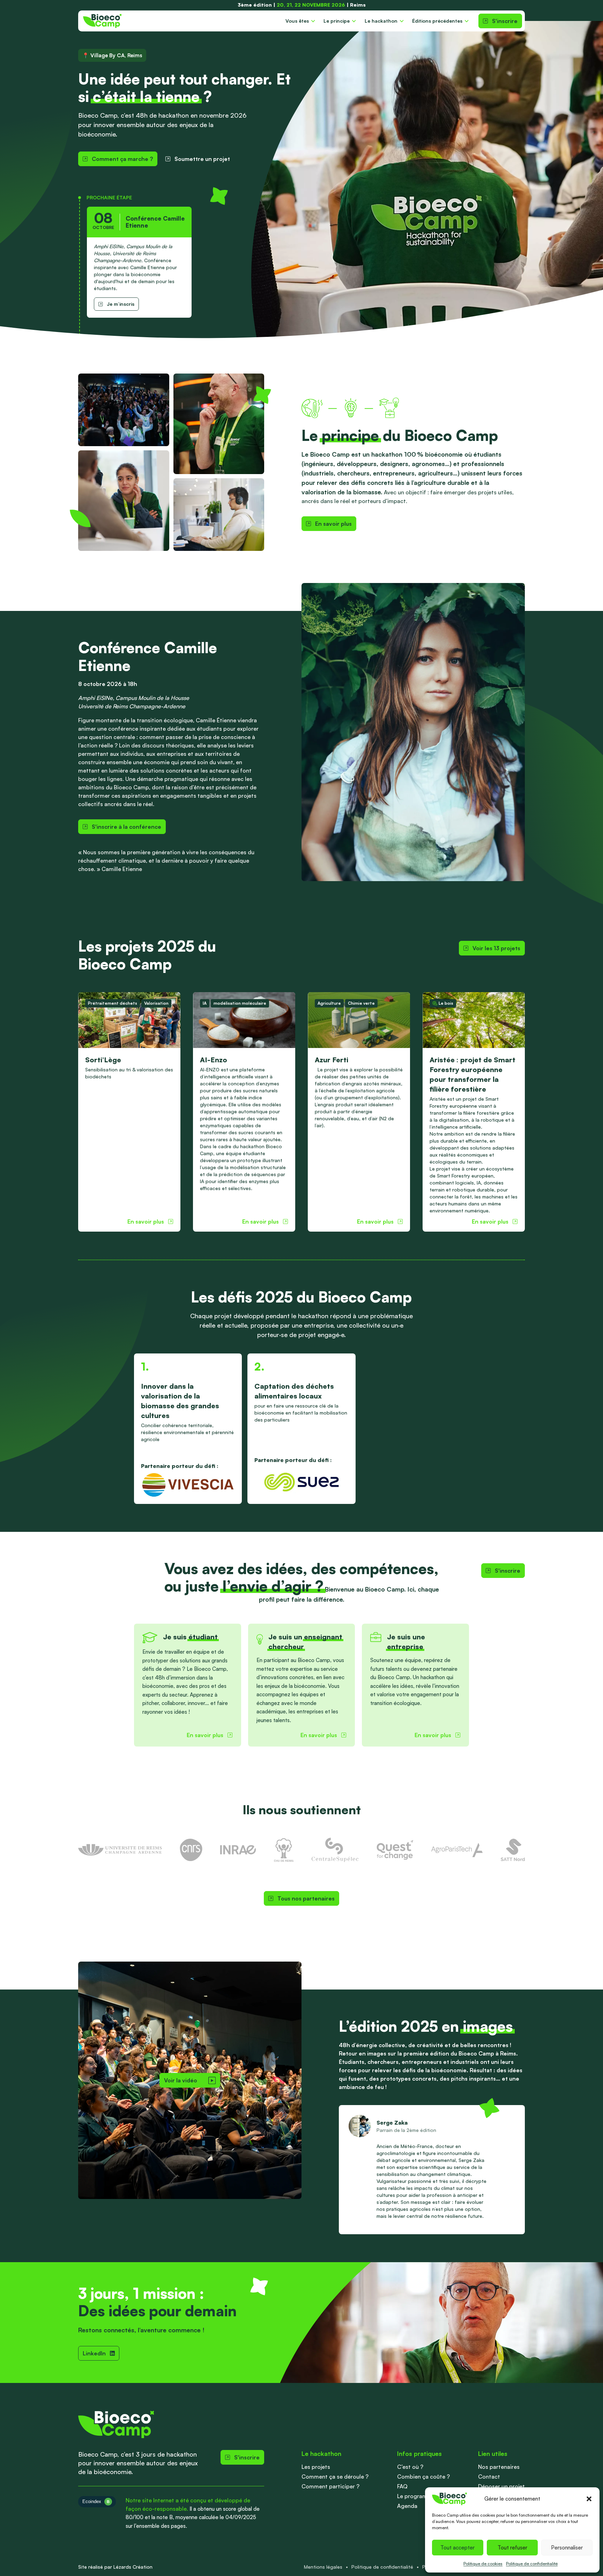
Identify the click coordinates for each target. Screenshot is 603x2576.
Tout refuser (512, 2548)
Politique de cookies (483, 2564)
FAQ (402, 2486)
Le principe (337, 21)
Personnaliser (567, 2548)
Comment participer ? (330, 2486)
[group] (129, 1112)
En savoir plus (333, 524)
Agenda (407, 2506)
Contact (489, 2477)
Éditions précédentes (437, 21)
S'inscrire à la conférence (126, 827)
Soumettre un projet (202, 159)
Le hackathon (381, 21)
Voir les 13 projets (496, 948)
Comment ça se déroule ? (335, 2477)
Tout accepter (457, 2548)
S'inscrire (505, 21)
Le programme (416, 2496)
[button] (589, 2499)
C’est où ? (410, 2467)
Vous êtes (297, 21)
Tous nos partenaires (306, 1898)
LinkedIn (94, 2353)
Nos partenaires (499, 2467)
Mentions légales (323, 2567)
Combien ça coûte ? (423, 2477)
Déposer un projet (501, 2486)
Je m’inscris (121, 304)
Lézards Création (133, 2567)
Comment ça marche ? (122, 159)
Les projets (316, 2467)
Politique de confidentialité (532, 2564)
